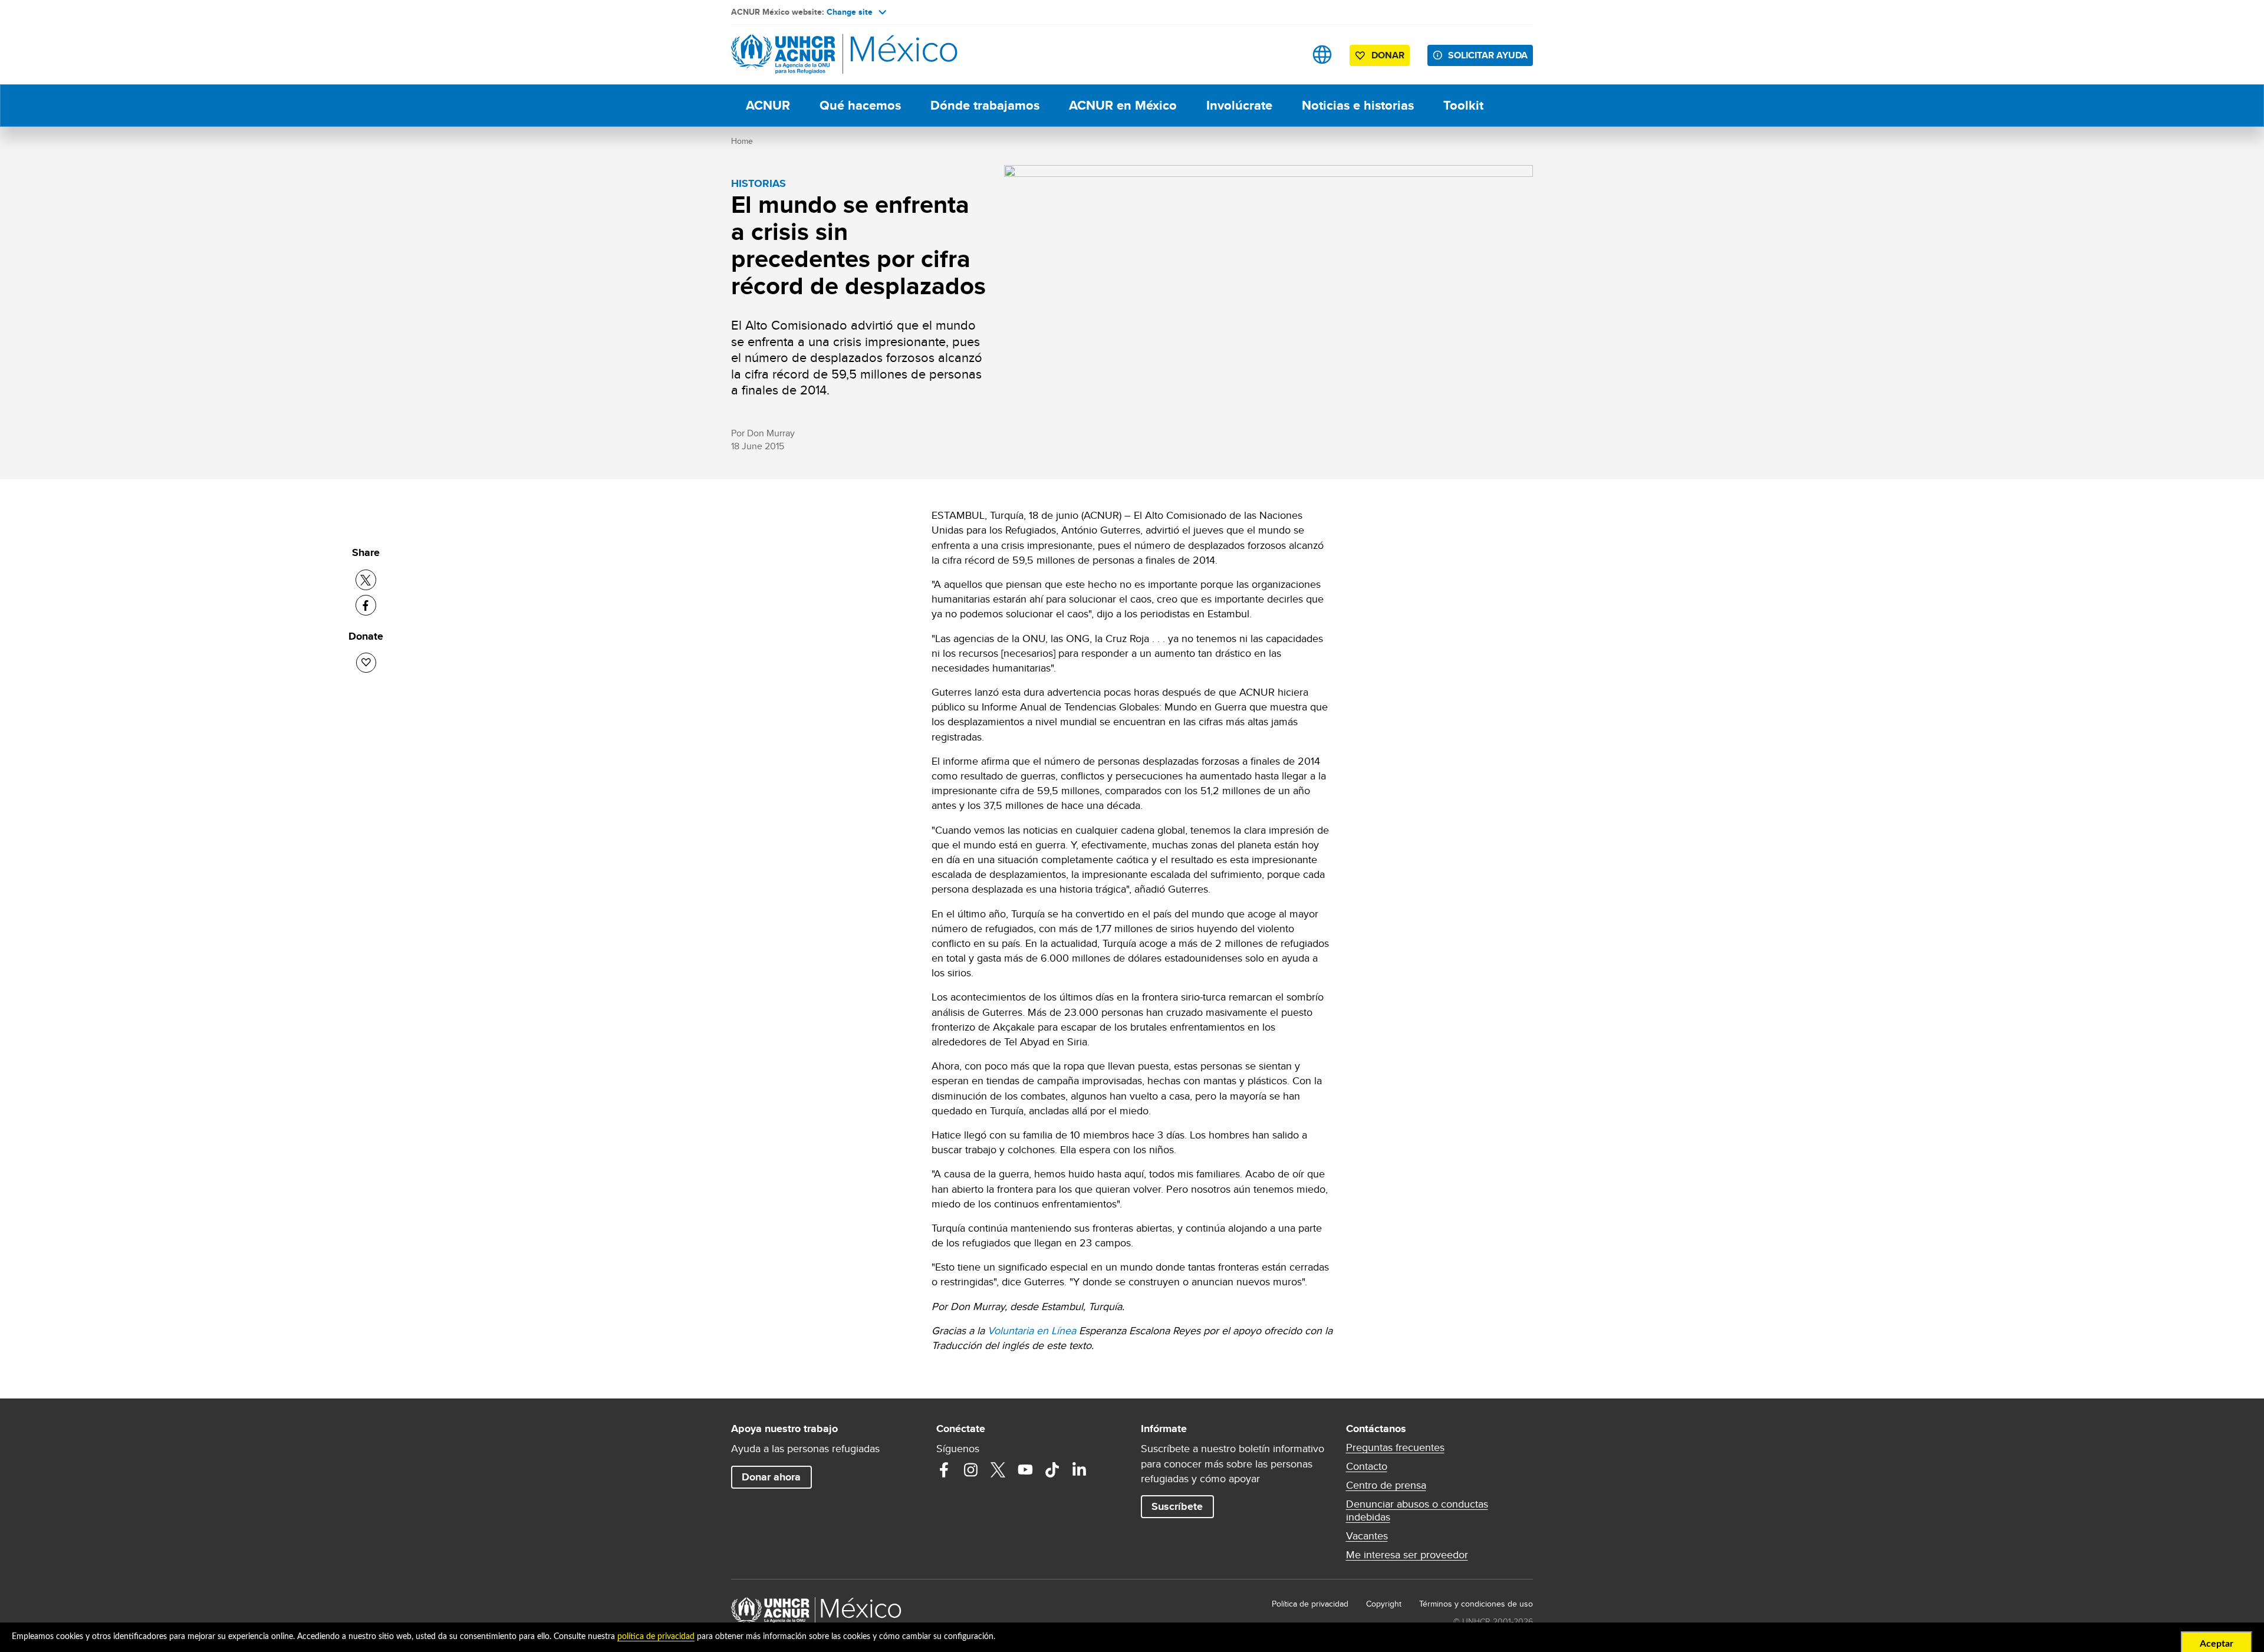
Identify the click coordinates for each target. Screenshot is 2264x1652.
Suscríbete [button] (1177, 1506)
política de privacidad (656, 1637)
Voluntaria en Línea (1032, 1330)
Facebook (944, 1470)
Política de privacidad (1310, 1604)
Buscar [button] (1285, 55)
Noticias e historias (1358, 105)
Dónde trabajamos (985, 105)
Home (742, 141)
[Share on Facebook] (366, 605)
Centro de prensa (1386, 1485)
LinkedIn (1080, 1470)
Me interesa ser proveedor (1407, 1555)
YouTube (1025, 1470)
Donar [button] (1388, 55)
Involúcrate (1239, 105)
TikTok (1052, 1470)
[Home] (814, 55)
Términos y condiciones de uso (1476, 1604)
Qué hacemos (860, 105)
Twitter (998, 1470)
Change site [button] (850, 12)
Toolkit (1463, 105)
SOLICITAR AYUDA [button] (1488, 55)
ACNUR (768, 105)
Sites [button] (1322, 55)
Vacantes (1367, 1536)
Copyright (1384, 1604)
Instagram (971, 1470)
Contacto (1367, 1466)
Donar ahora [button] (771, 1477)
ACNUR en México (1123, 105)
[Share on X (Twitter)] (366, 580)
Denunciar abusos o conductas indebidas (1417, 1511)
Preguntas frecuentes (1395, 1447)
